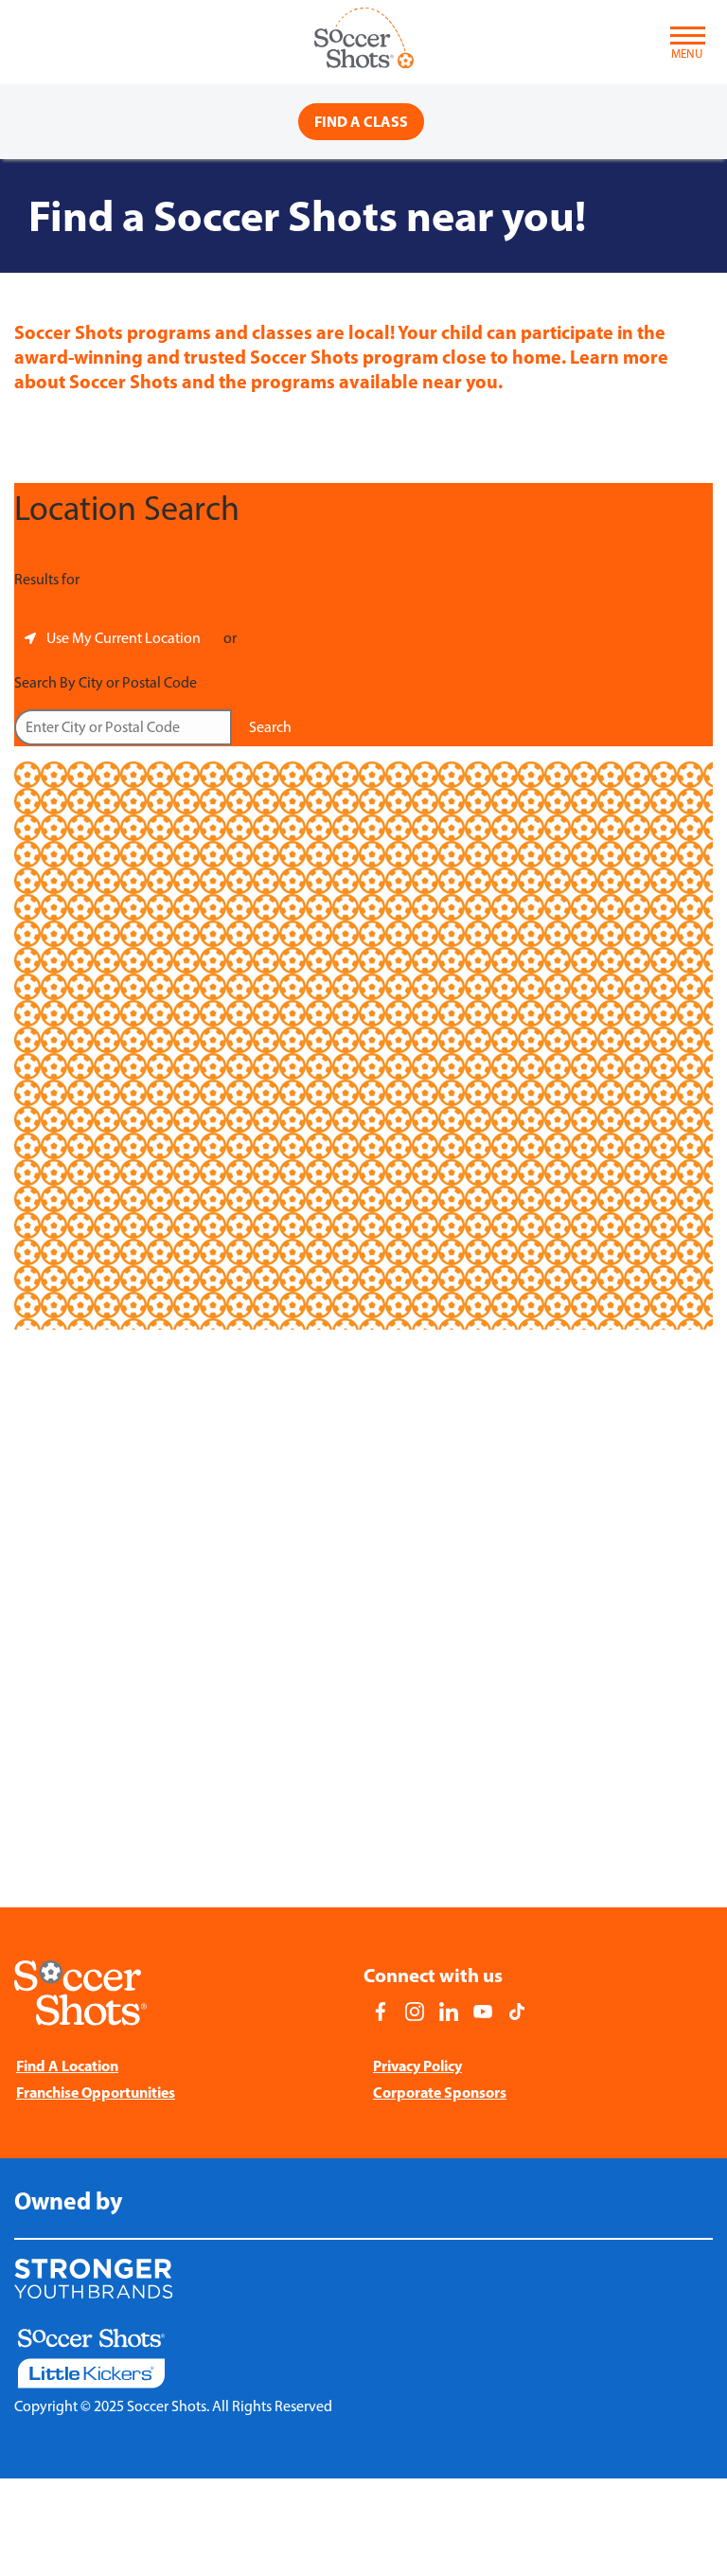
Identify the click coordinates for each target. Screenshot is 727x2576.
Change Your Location (152, 579)
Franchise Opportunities (96, 2092)
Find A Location (67, 2066)
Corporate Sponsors (440, 2092)
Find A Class (361, 121)
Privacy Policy (417, 2066)
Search (270, 727)
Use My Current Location (124, 638)
